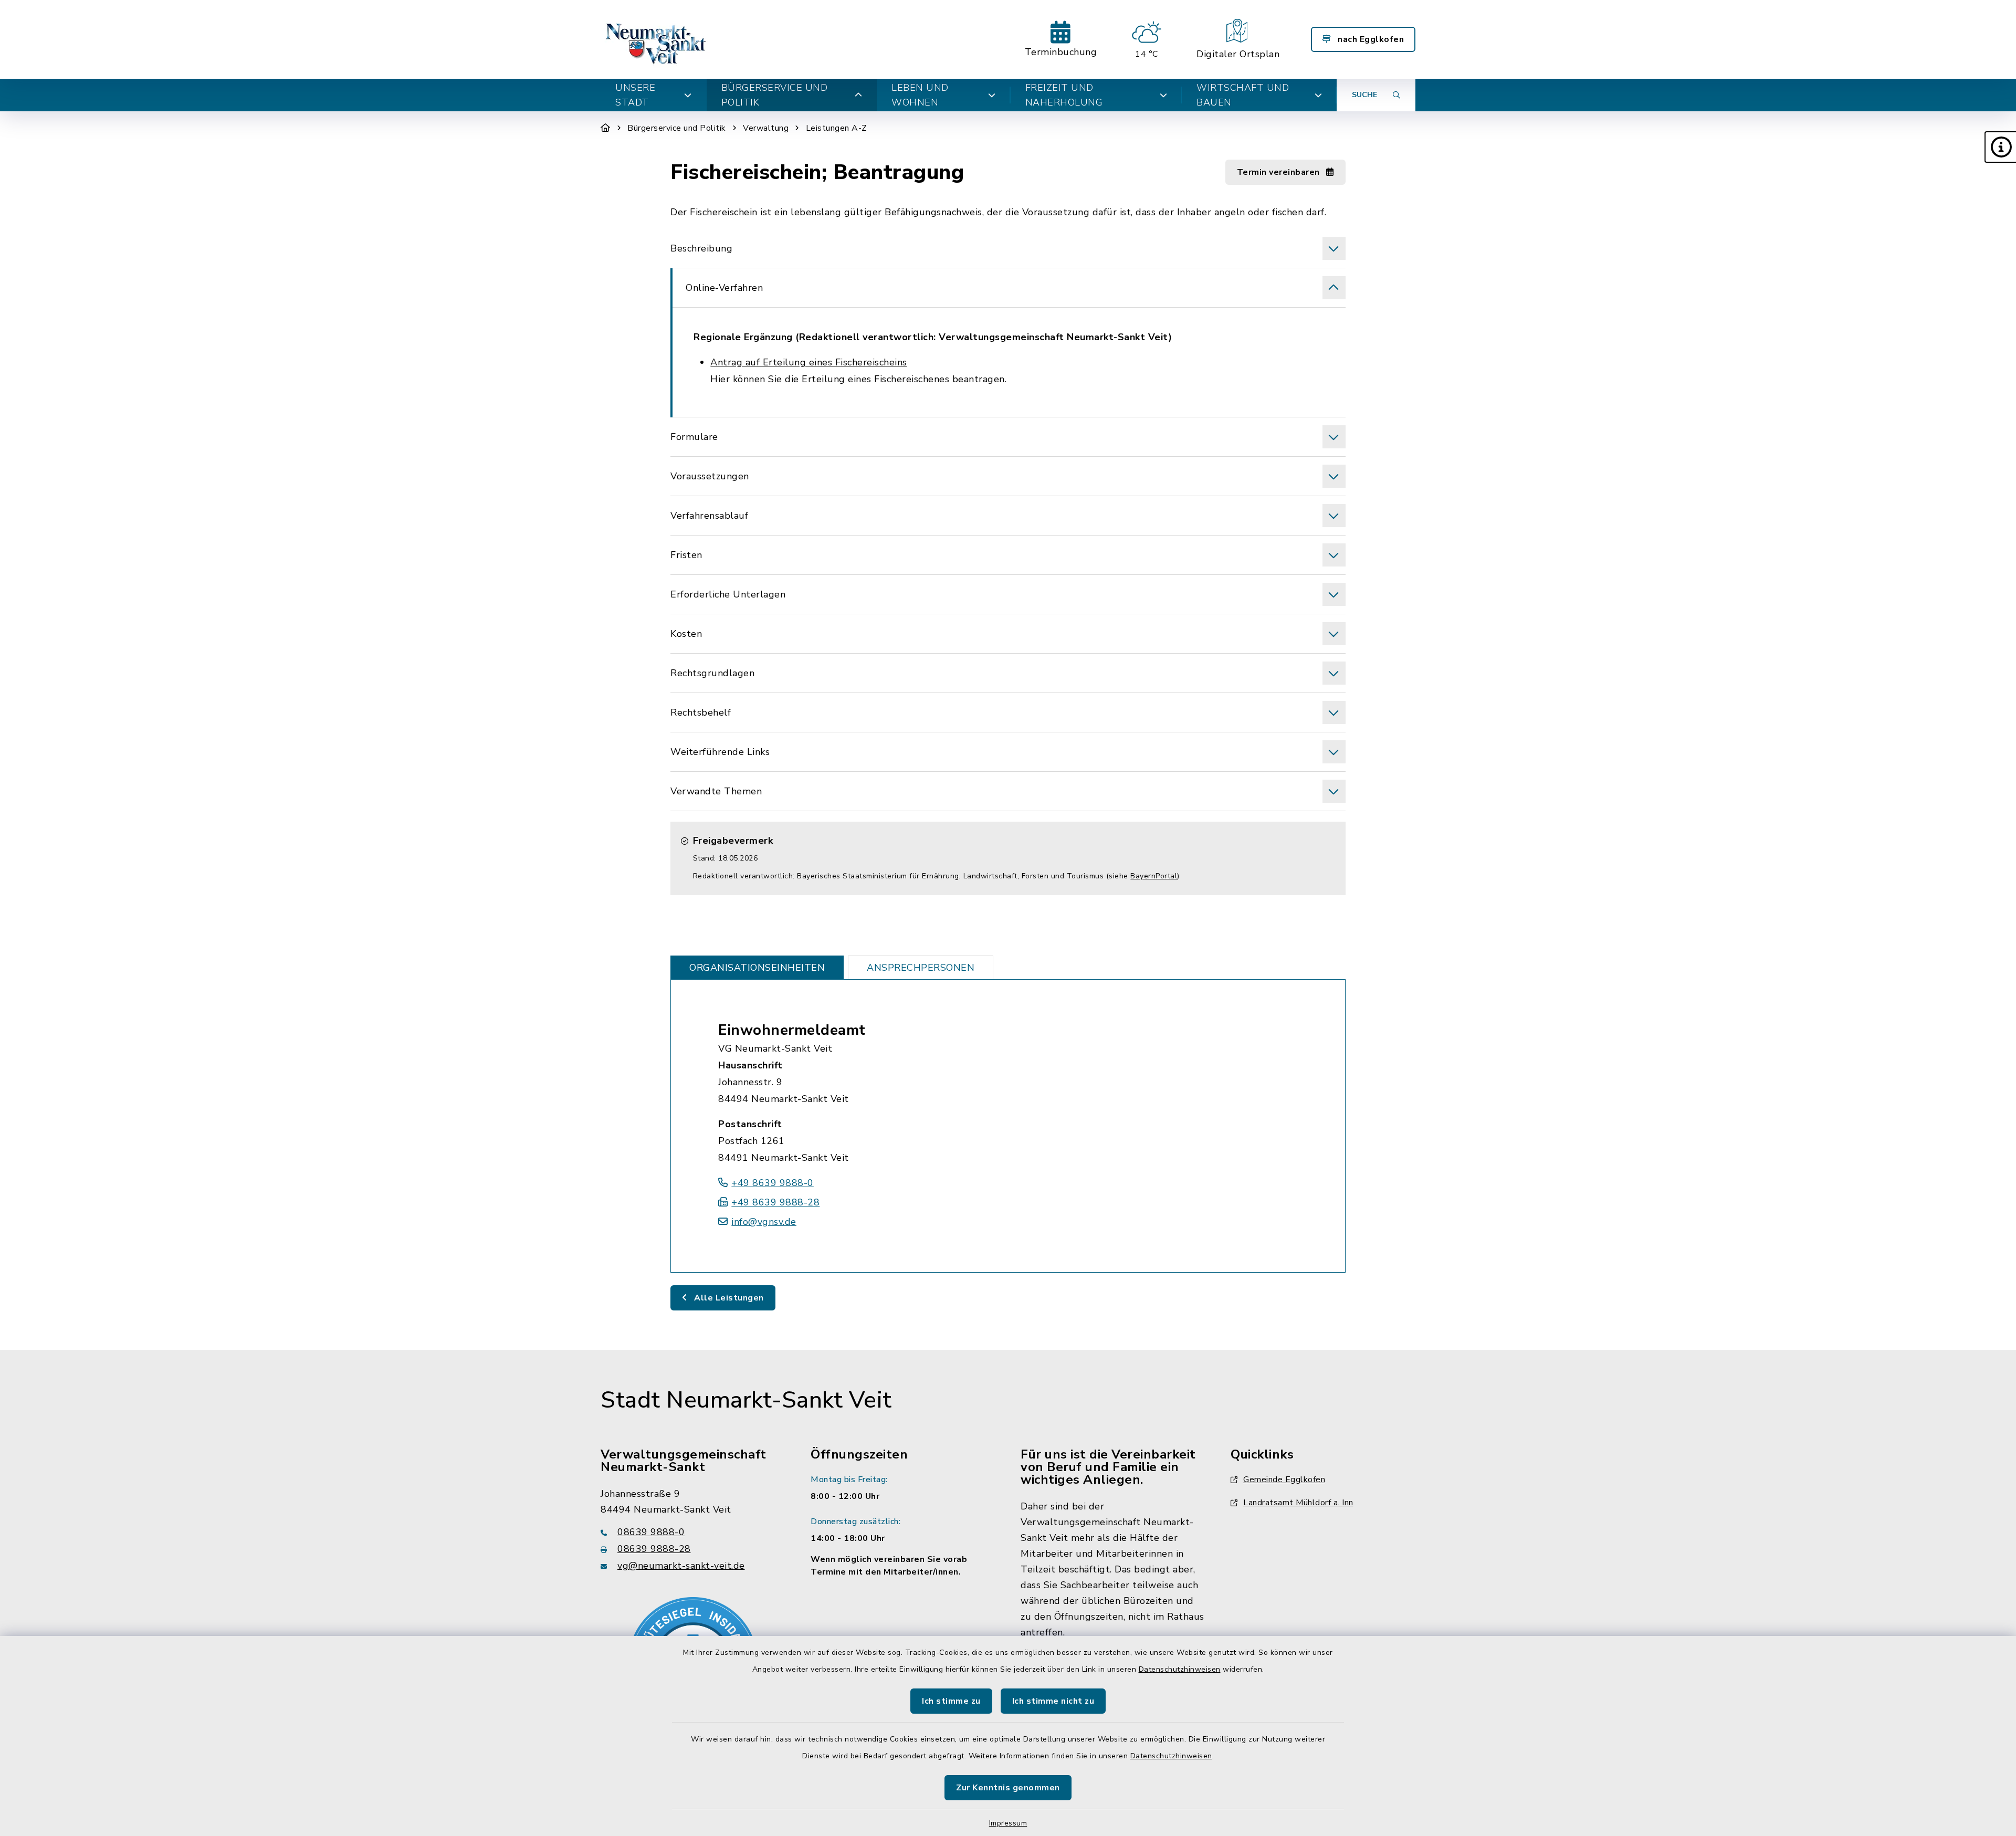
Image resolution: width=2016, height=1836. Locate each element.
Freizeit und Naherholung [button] (1064, 95)
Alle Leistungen (728, 1298)
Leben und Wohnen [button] (920, 95)
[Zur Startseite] (606, 128)
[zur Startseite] (657, 39)
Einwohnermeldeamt (792, 1030)
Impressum (1008, 1823)
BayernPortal (1154, 876)
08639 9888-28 (654, 1549)
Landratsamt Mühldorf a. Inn (1298, 1503)
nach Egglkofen (1370, 39)
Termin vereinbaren (1280, 172)
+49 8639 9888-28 (775, 1202)
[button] (2000, 147)
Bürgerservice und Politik (677, 128)
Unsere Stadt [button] (635, 95)
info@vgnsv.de (764, 1222)
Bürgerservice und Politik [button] (775, 95)
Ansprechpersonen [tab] (921, 968)
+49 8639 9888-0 (773, 1183)
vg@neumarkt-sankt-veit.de (681, 1566)
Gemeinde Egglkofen (1284, 1480)
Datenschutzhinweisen (1180, 1669)
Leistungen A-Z (837, 128)
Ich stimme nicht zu (1053, 1701)
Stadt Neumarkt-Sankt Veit (746, 1400)
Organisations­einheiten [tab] (757, 968)
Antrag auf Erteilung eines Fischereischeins (809, 362)
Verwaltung (766, 128)
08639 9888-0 (651, 1532)
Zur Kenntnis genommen (1008, 1788)
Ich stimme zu (951, 1701)
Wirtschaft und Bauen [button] (1243, 95)
